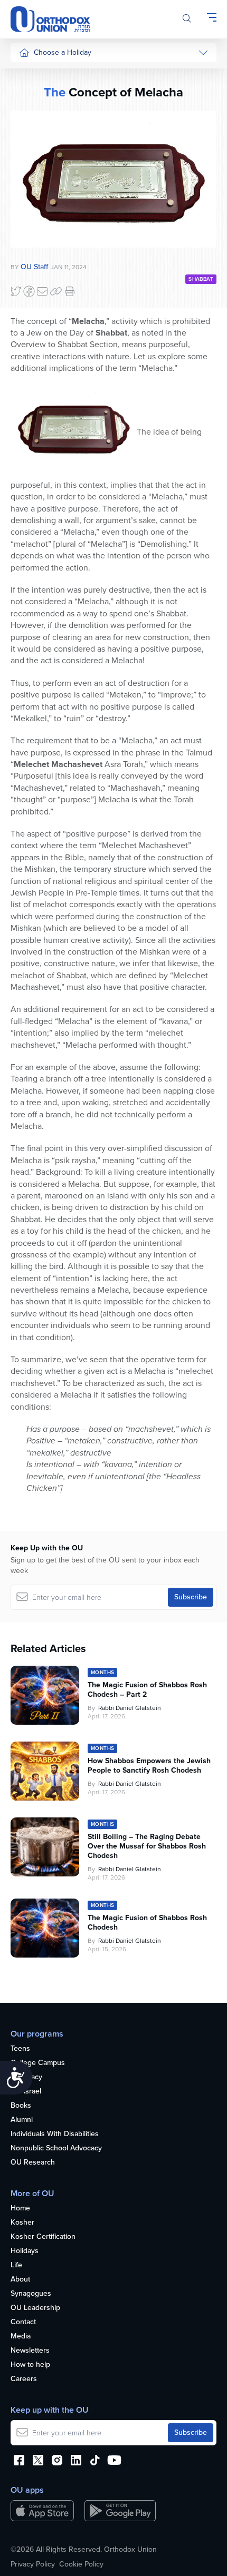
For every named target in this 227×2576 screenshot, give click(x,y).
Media (21, 2337)
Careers (24, 2379)
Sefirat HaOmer (44, 174)
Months (31, 374)
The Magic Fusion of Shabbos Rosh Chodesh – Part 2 (147, 1690)
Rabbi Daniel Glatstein (130, 1708)
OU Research (33, 2163)
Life (16, 2265)
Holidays (25, 2251)
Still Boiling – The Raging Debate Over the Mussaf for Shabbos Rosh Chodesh (147, 1846)
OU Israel (26, 2092)
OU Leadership (35, 2308)
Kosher (22, 2223)
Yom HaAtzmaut (37, 329)
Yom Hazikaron (43, 393)
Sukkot (30, 95)
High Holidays (42, 75)
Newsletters (30, 2351)
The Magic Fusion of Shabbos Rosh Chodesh (147, 1923)
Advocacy (26, 2077)
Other (29, 233)
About (20, 2280)
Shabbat (32, 253)
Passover (34, 154)
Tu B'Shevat (38, 304)
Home (20, 2209)
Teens (20, 2049)
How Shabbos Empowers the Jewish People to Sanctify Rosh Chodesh (149, 1766)
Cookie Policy (81, 2564)
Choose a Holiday (63, 52)
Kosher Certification (43, 2237)
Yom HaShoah (42, 354)
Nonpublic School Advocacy (56, 2149)
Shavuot (32, 194)
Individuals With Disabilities (55, 2134)
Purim (28, 134)
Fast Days (35, 213)
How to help (30, 2365)
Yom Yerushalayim (40, 419)
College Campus (38, 2063)
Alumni (22, 2120)
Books (21, 2106)
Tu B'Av (31, 284)
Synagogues (31, 2294)
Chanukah (35, 114)
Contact (23, 2322)
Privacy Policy (33, 2564)
